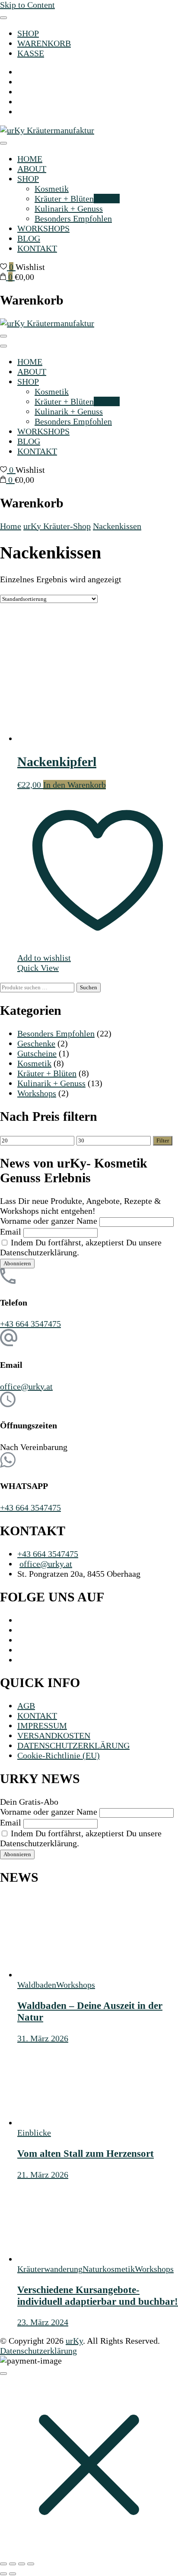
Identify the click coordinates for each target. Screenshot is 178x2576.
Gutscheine (37, 1053)
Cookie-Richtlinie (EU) (59, 1755)
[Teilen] (22, 2564)
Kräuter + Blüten (77, 199)
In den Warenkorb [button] (75, 785)
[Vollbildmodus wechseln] (13, 2564)
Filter (163, 1140)
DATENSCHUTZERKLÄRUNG (73, 1745)
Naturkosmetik (109, 2269)
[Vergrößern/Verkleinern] (3, 2564)
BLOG (29, 238)
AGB (26, 1706)
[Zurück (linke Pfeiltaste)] (3, 2574)
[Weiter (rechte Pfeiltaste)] (13, 2574)
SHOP (28, 33)
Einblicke (34, 2133)
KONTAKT (37, 248)
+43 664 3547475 (30, 1324)
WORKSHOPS (43, 228)
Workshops (37, 1093)
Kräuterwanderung (50, 2269)
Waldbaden (37, 1985)
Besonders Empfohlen (73, 218)
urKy (74, 2341)
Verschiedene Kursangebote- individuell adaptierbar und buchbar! (98, 2295)
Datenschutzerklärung (38, 2351)
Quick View (38, 968)
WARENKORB (44, 43)
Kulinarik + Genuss (69, 209)
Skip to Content (27, 5)
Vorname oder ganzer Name (49, 1221)
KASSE (31, 53)
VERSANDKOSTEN (54, 1736)
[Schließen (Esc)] (31, 2564)
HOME (30, 159)
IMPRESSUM (42, 1726)
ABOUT (32, 169)
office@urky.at (26, 1386)
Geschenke (36, 1043)
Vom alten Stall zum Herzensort (86, 2153)
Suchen (89, 987)
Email (11, 1232)
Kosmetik (52, 189)
